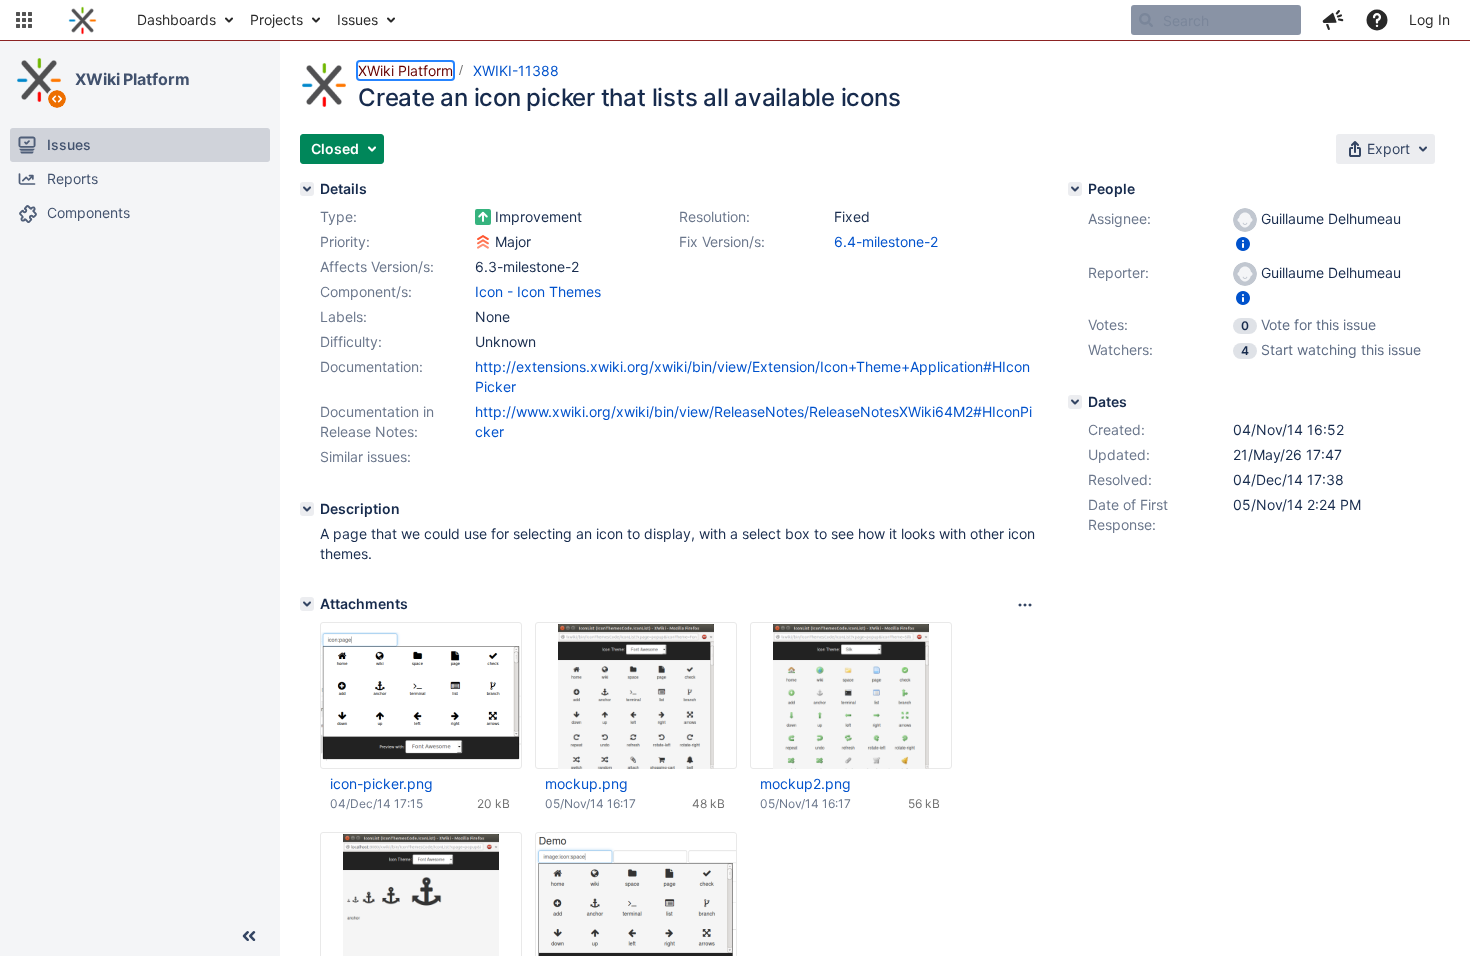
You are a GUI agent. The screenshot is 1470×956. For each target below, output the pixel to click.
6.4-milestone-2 (886, 241)
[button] (24, 20)
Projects (276, 19)
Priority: (345, 241)
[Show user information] (1243, 243)
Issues (357, 19)
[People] (1075, 189)
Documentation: (371, 366)
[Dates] (1075, 402)
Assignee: (1119, 218)
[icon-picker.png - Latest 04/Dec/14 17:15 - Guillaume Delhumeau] (421, 696)
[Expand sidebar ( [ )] (249, 936)
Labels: (343, 316)
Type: (338, 216)
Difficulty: (351, 341)
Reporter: (1118, 272)
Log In (1429, 19)
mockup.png (586, 783)
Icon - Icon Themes (538, 291)
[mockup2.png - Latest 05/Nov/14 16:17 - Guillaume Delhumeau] (851, 696)
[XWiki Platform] (39, 80)
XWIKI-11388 (516, 70)
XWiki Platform (132, 79)
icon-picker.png (381, 783)
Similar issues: (365, 456)
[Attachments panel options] (1025, 605)
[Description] (307, 509)
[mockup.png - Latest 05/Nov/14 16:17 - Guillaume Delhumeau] (636, 696)
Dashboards (176, 19)
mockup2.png (805, 783)
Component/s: (366, 291)
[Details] (307, 189)
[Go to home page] (82, 20)
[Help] (1377, 20)
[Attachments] (307, 604)
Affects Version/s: (377, 266)
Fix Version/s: (722, 241)
